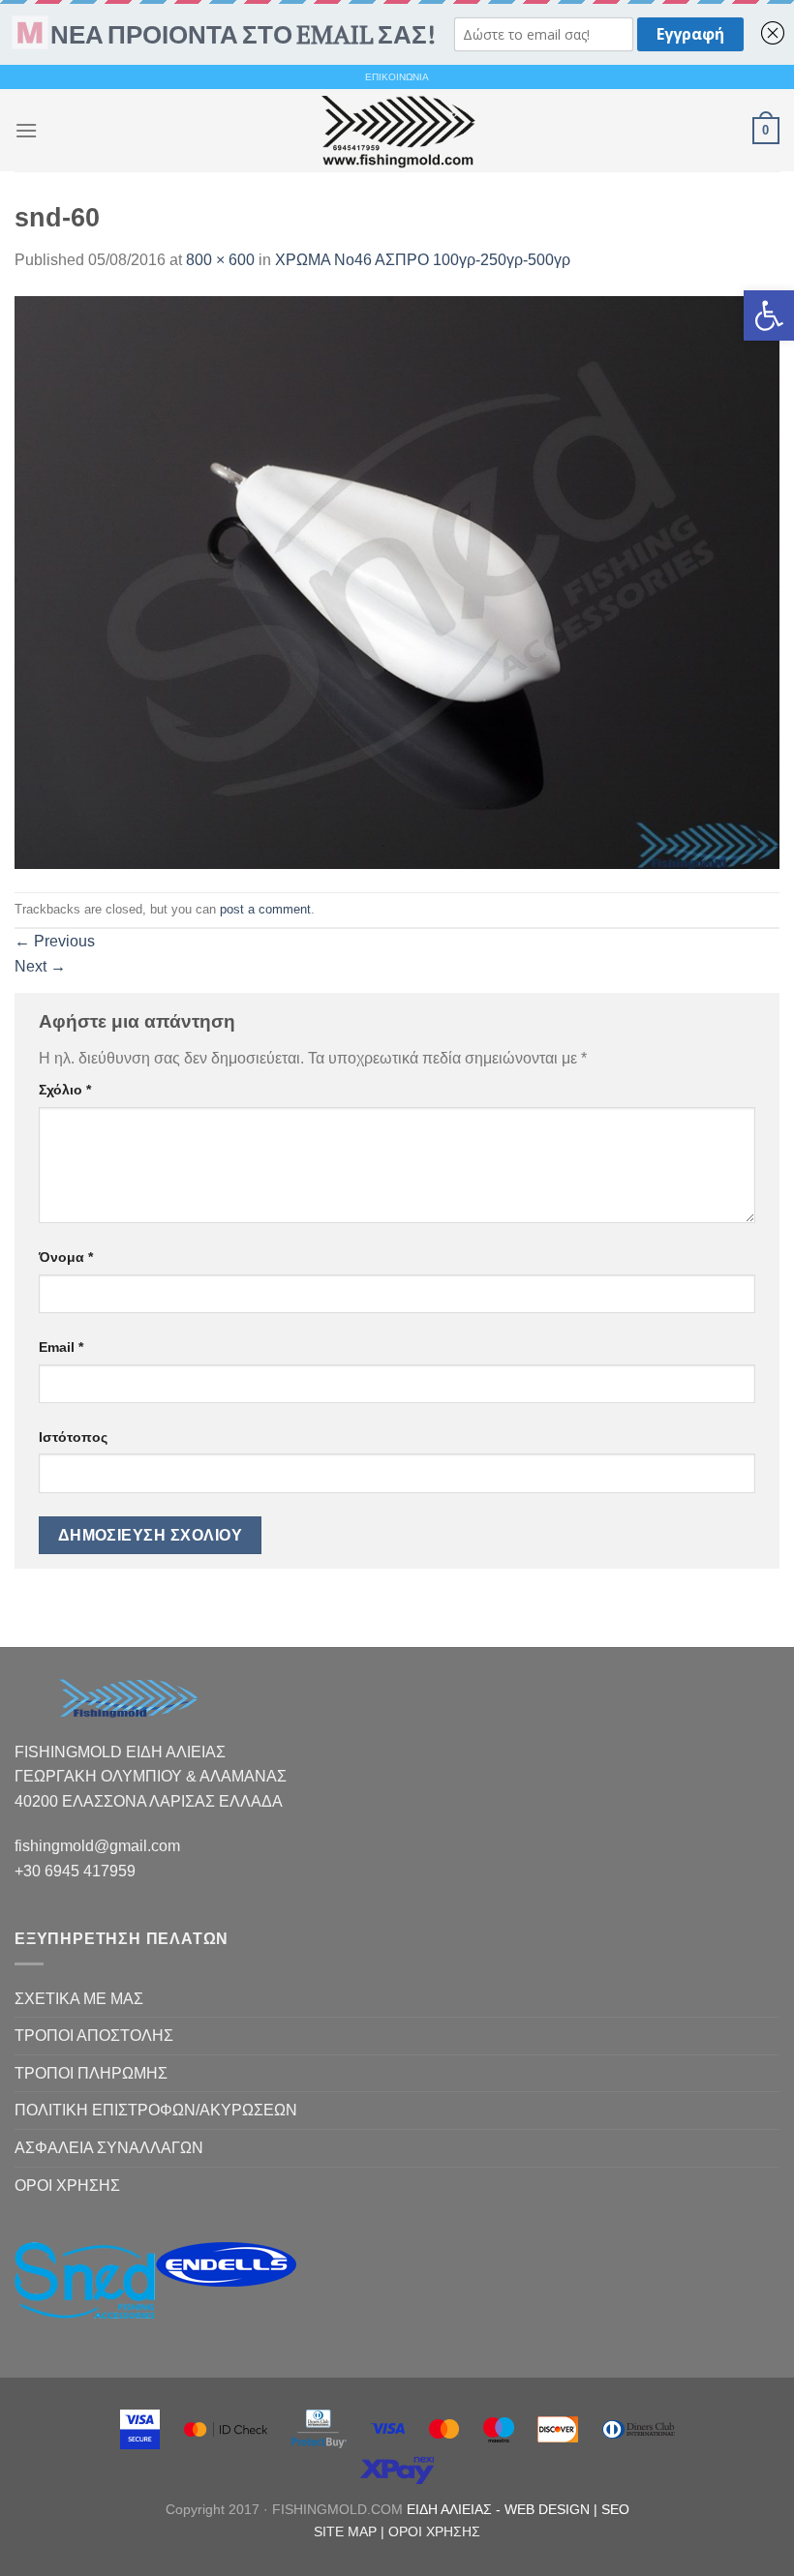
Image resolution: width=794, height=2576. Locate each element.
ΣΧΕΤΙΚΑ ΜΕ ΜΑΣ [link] (79, 1999)
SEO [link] (615, 2509)
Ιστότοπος (73, 1437)
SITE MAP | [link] (351, 2531)
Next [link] (40, 966)
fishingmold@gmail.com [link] (97, 1846)
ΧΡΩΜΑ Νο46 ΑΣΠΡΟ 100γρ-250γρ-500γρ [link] (423, 260)
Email (61, 1347)
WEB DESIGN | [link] (553, 2509)
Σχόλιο (65, 1090)
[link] (769, 315)
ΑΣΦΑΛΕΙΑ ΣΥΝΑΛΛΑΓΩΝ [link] (109, 2148)
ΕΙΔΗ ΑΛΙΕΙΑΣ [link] (451, 2509)
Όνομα (66, 1257)
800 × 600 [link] (220, 260)
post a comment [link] (265, 909)
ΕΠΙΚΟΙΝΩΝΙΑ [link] (397, 77)
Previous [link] (55, 941)
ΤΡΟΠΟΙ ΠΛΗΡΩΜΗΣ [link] (91, 2073)
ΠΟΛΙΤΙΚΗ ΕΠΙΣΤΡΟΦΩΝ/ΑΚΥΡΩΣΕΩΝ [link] (156, 2110)
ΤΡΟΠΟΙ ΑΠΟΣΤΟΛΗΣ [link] (94, 2036)
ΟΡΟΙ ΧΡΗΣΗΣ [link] (67, 2186)
